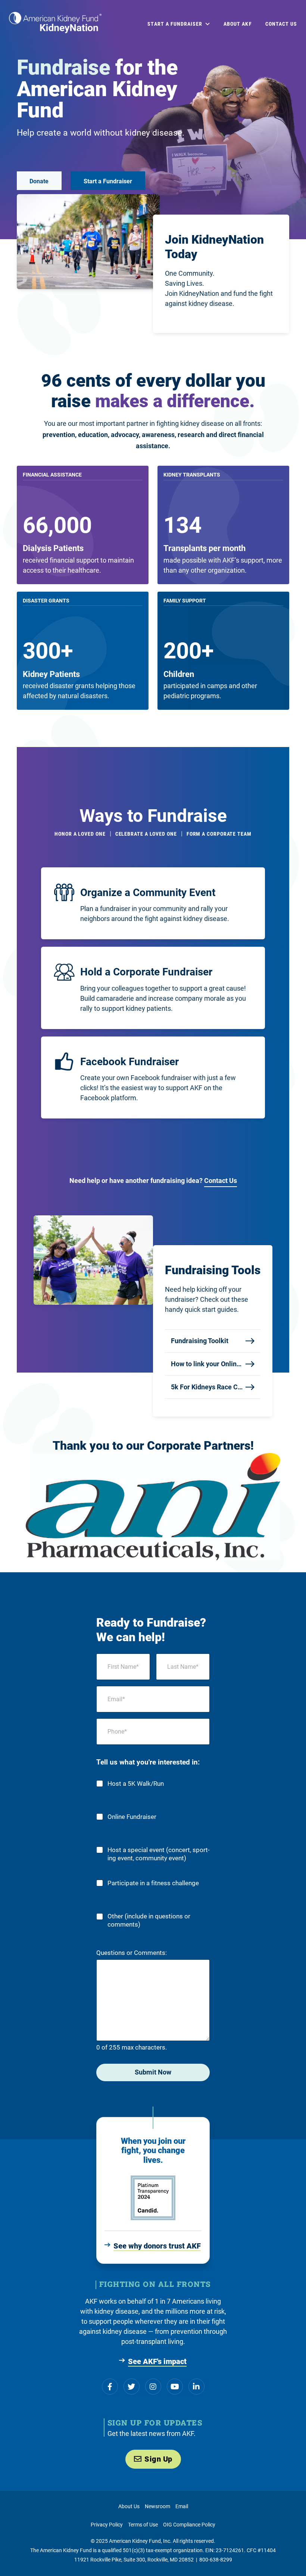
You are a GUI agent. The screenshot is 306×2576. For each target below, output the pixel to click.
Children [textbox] (179, 674)
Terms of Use (143, 2525)
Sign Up (158, 2459)
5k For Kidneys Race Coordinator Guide (207, 1387)
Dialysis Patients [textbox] (53, 548)
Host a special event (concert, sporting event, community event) (159, 1854)
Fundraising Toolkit (200, 1341)
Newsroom (157, 2506)
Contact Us (221, 1181)
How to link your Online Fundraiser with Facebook (207, 1364)
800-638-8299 (216, 2560)
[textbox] (53, 548)
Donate (39, 181)
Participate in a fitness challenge (153, 1883)
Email (182, 2506)
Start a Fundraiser (108, 181)
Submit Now (153, 2072)
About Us (129, 2506)
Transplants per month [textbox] (204, 548)
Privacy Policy (107, 2525)
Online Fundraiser (132, 1817)
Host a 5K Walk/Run (136, 1784)
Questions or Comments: (132, 1953)
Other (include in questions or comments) (149, 1920)
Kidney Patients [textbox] (51, 674)
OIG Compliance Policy (189, 2525)
